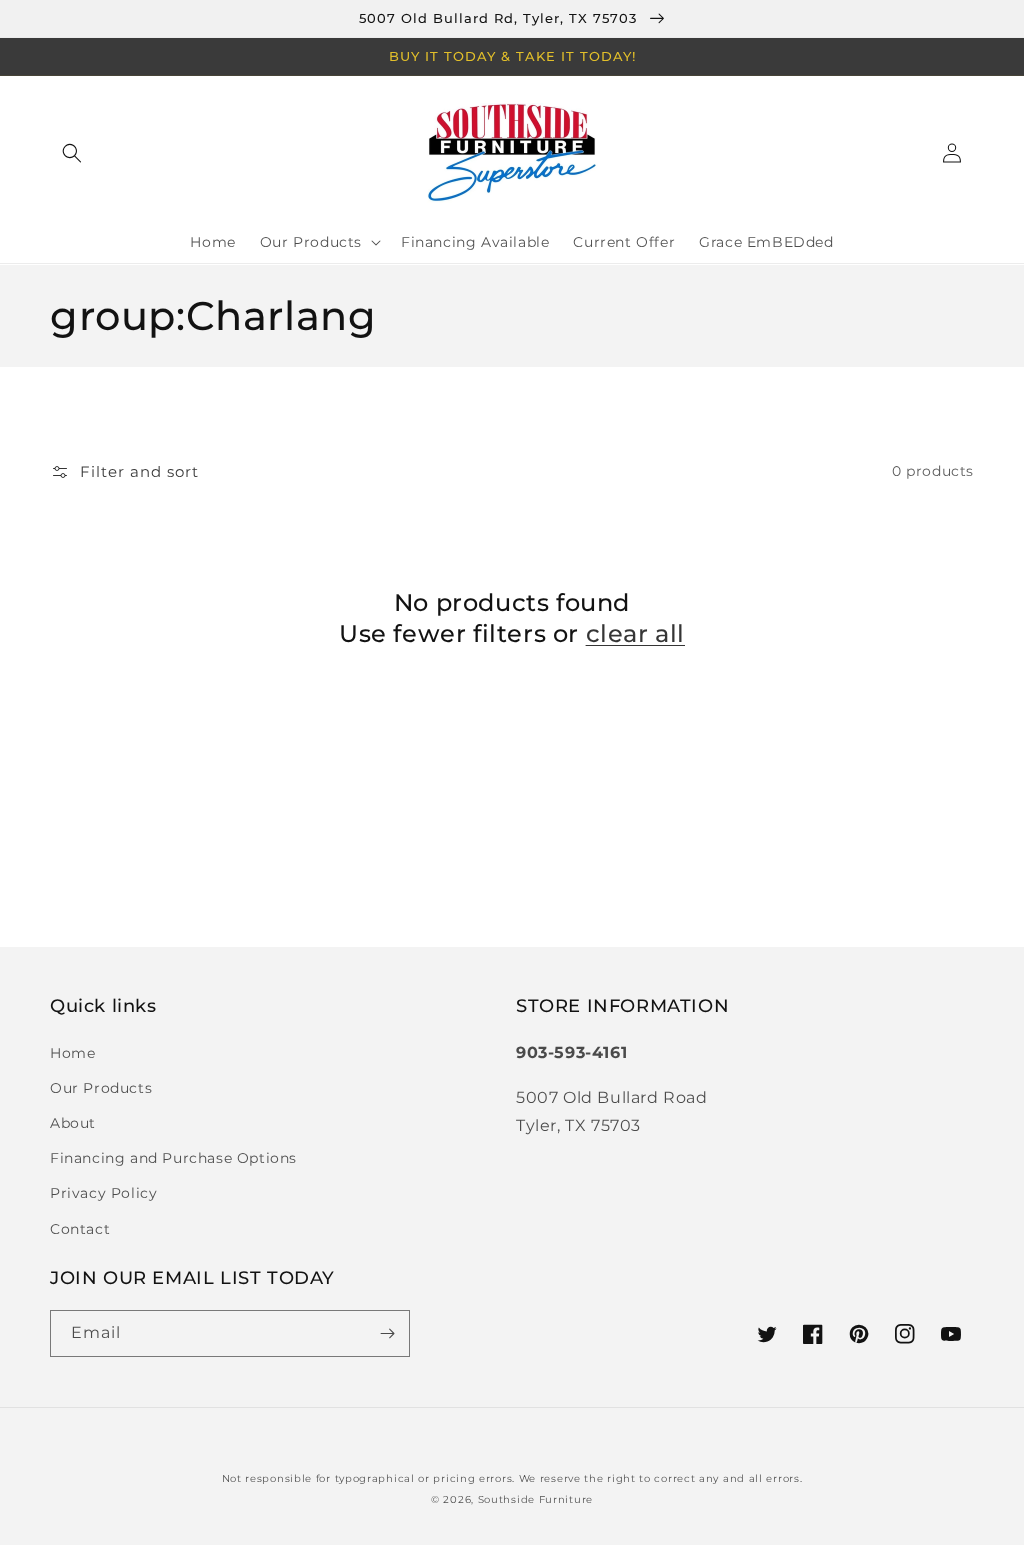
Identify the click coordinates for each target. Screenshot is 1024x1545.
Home (72, 1053)
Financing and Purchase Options (173, 1158)
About (73, 1123)
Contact (80, 1229)
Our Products (101, 1088)
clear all (635, 633)
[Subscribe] (387, 1333)
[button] (72, 153)
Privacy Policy (103, 1193)
